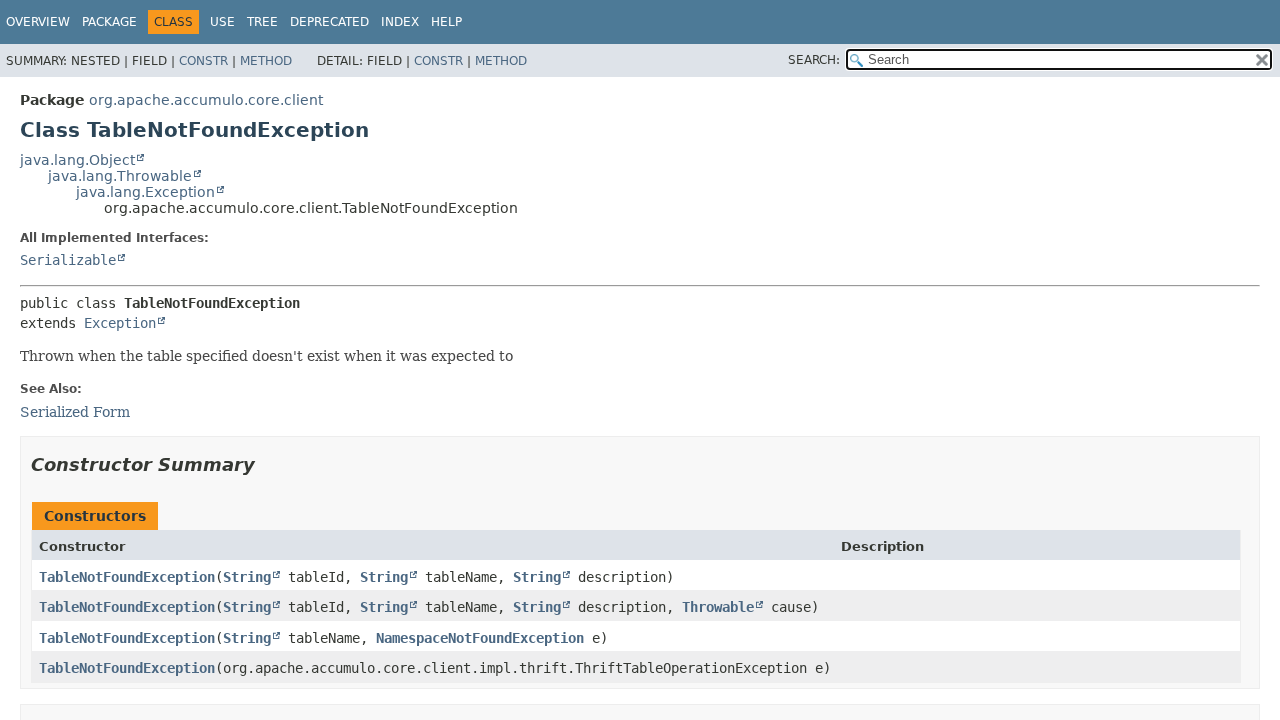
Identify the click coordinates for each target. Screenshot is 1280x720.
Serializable (68, 260)
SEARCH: (814, 60)
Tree (262, 22)
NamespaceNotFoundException (480, 638)
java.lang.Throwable (120, 176)
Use (222, 22)
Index (400, 22)
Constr (203, 61)
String (247, 577)
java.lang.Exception (145, 192)
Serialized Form (75, 412)
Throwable (718, 607)
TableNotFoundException (127, 577)
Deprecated (329, 22)
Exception (120, 323)
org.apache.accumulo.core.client (206, 100)
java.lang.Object (77, 160)
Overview (38, 22)
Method (266, 61)
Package (109, 22)
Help (446, 22)
